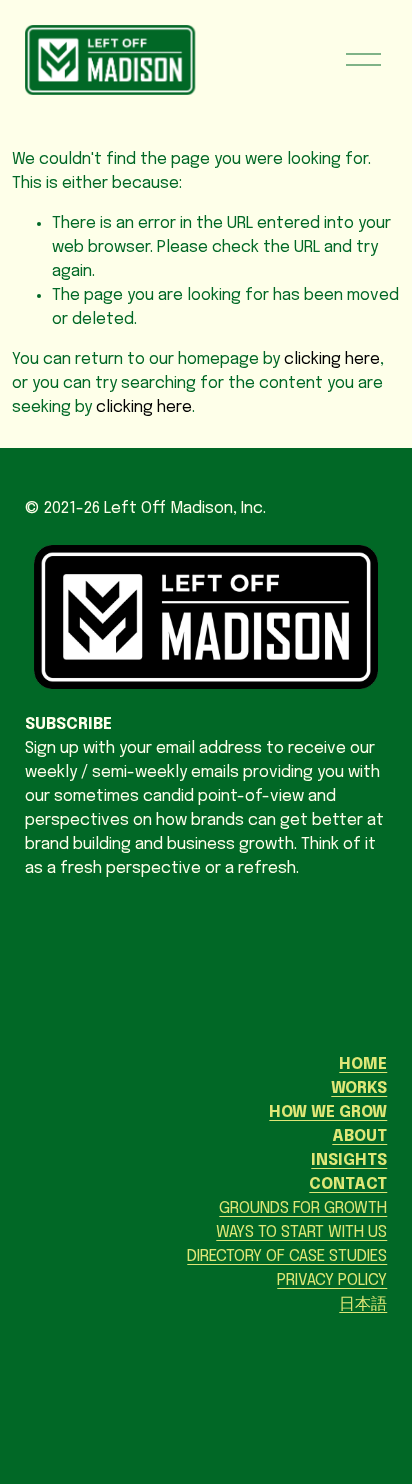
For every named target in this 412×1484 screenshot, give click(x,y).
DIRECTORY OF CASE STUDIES (287, 1256)
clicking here (332, 359)
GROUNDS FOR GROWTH (303, 1208)
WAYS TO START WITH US (301, 1232)
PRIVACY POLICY (332, 1280)
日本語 (363, 1304)
